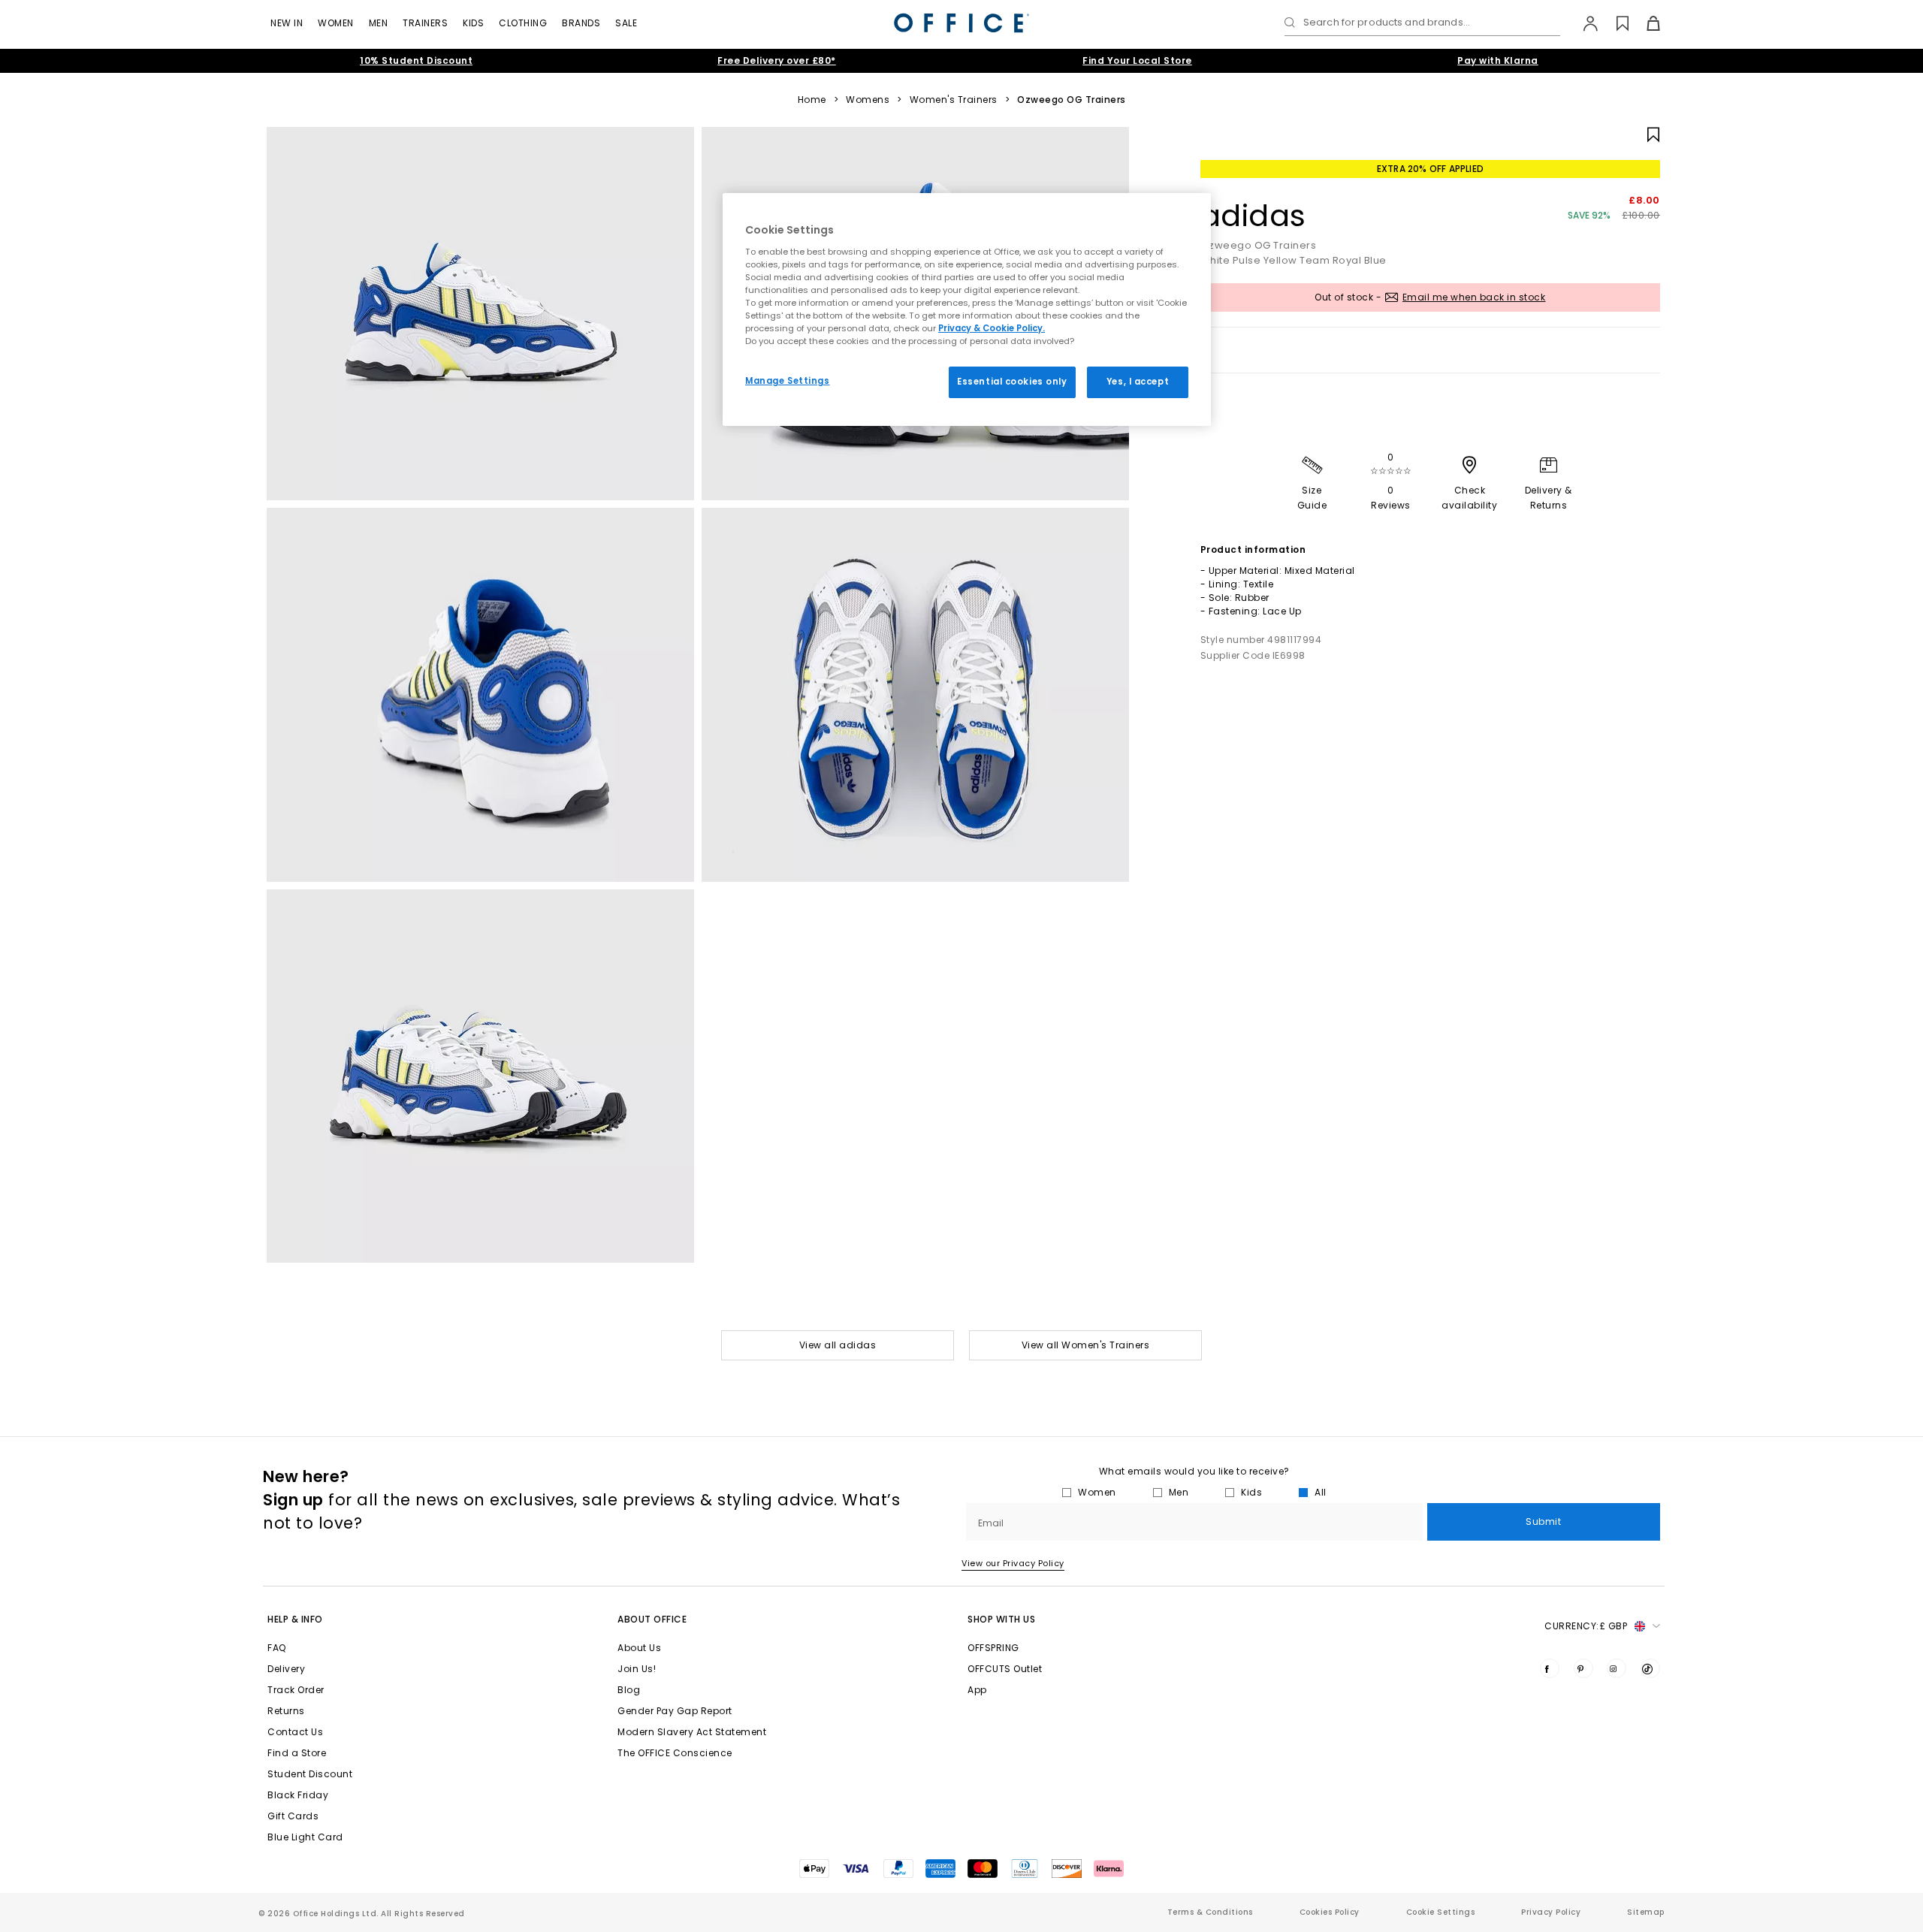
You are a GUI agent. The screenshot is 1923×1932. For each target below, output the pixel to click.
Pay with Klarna (1498, 60)
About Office (652, 1619)
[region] (967, 309)
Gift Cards (293, 1816)
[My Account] (1583, 23)
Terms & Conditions (1210, 1912)
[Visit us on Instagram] (1617, 1668)
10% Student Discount (416, 60)
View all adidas (838, 1345)
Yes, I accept (1138, 382)
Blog (629, 1690)
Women (336, 23)
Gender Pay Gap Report (675, 1711)
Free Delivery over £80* (777, 60)
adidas (1253, 216)
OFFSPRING (993, 1648)
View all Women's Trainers (1086, 1345)
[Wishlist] (1614, 23)
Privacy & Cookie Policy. (992, 328)
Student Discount (310, 1774)
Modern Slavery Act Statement (692, 1732)
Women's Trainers (954, 100)
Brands (581, 23)
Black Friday (298, 1795)
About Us (639, 1648)
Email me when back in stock (1474, 297)
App (977, 1690)
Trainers (425, 23)
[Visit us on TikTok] (1650, 1668)
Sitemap (1646, 1912)
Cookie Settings (1441, 1912)
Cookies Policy (1330, 1912)
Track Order (296, 1690)
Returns (286, 1711)
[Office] (961, 23)
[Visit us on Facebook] (1550, 1668)
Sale (626, 23)
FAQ (277, 1648)
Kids (473, 23)
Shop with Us (1001, 1619)
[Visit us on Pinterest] (1583, 1668)
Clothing (523, 23)
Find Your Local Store (1137, 60)
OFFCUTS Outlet (1005, 1669)
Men (379, 23)
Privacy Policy (1551, 1912)
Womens (868, 100)
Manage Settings (788, 381)
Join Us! (637, 1669)
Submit (1543, 1521)
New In (287, 23)
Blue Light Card (305, 1837)
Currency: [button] (1586, 1626)
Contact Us (295, 1732)
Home (812, 100)
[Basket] (1645, 23)
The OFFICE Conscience (675, 1753)
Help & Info (295, 1619)
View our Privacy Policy (1013, 1563)
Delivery (286, 1669)
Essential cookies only (1012, 382)
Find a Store (297, 1753)
